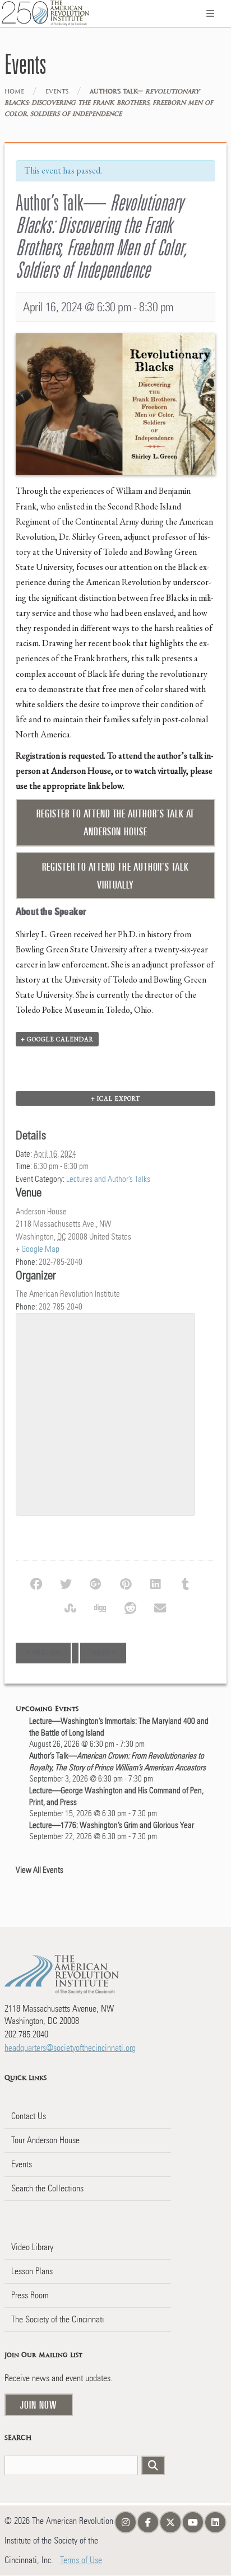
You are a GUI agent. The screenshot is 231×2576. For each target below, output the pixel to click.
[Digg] (105, 1607)
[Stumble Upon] (75, 1607)
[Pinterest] (130, 1583)
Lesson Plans (32, 2271)
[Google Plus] (100, 1583)
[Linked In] (160, 1583)
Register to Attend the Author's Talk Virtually (115, 876)
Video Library (32, 2247)
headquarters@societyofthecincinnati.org (70, 2048)
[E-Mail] (165, 1607)
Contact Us (29, 2116)
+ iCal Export (115, 1098)
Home (14, 92)
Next (103, 1653)
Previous (47, 1653)
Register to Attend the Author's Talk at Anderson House (115, 822)
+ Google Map (38, 1249)
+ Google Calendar (57, 1039)
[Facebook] (41, 1583)
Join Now (39, 2405)
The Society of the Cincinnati (58, 2319)
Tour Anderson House (45, 2140)
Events (57, 92)
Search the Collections (47, 2188)
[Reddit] (134, 1607)
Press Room (30, 2295)
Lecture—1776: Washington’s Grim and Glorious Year (112, 1825)
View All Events (40, 1870)
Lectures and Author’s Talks (108, 1179)
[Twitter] (70, 1583)
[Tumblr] (190, 1583)
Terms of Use (81, 2560)
